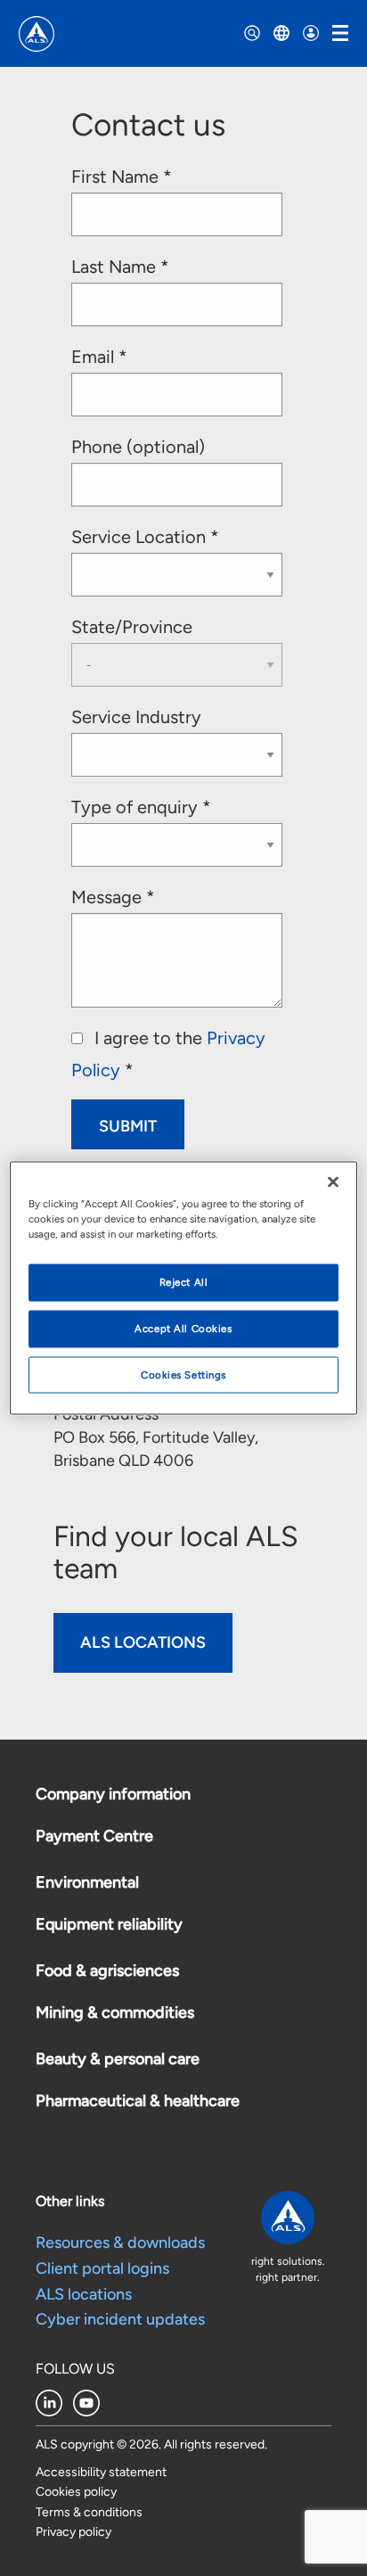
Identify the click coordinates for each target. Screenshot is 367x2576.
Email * (99, 357)
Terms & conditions (89, 2512)
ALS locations (84, 2294)
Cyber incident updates (120, 2319)
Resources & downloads (120, 2243)
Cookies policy (76, 2492)
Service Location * (145, 537)
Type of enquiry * (141, 807)
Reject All (184, 1281)
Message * (113, 897)
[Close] (333, 1181)
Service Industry (136, 717)
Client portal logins (102, 2268)
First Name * (122, 177)
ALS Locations (143, 1642)
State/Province (132, 627)
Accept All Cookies (183, 1328)
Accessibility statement (101, 2472)
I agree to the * (168, 1054)
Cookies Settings (183, 1374)
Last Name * (120, 267)
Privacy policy (73, 2532)
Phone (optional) (138, 447)
